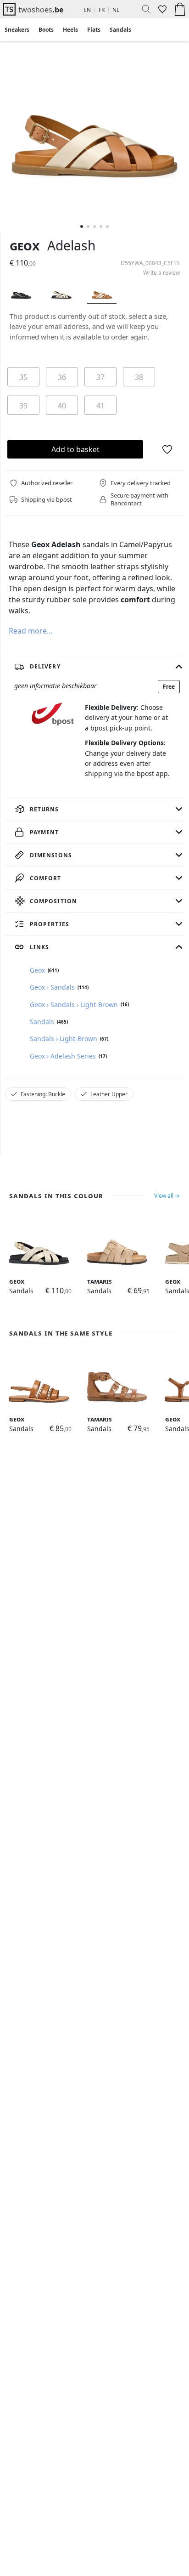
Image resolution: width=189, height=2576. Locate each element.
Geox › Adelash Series (63, 1056)
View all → (167, 1196)
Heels (70, 30)
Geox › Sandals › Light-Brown (74, 1005)
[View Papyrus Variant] (61, 292)
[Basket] (180, 9)
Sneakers (17, 30)
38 (139, 377)
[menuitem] (17, 30)
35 (23, 377)
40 (62, 406)
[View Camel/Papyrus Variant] (102, 292)
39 (23, 406)
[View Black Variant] (21, 292)
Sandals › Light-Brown (64, 1039)
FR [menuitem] (102, 10)
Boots (46, 30)
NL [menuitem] (116, 10)
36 (62, 377)
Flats (94, 30)
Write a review (161, 273)
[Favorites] (161, 9)
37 (100, 377)
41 (100, 406)
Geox (25, 245)
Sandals (120, 30)
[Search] (143, 9)
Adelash (71, 245)
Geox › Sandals (52, 987)
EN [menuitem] (87, 10)
